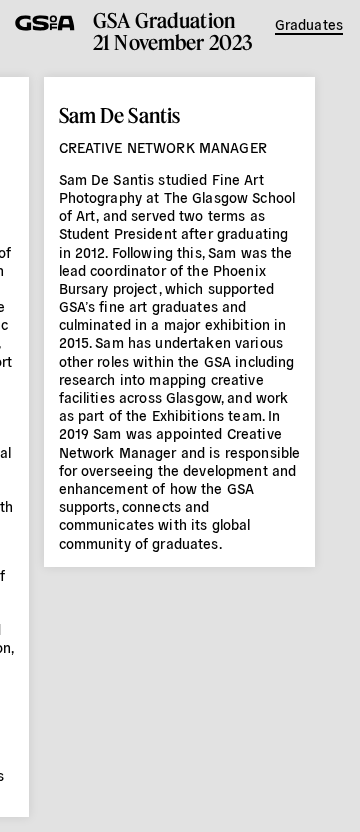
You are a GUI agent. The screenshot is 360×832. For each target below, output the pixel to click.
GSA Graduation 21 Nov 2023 (173, 31)
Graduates (309, 24)
